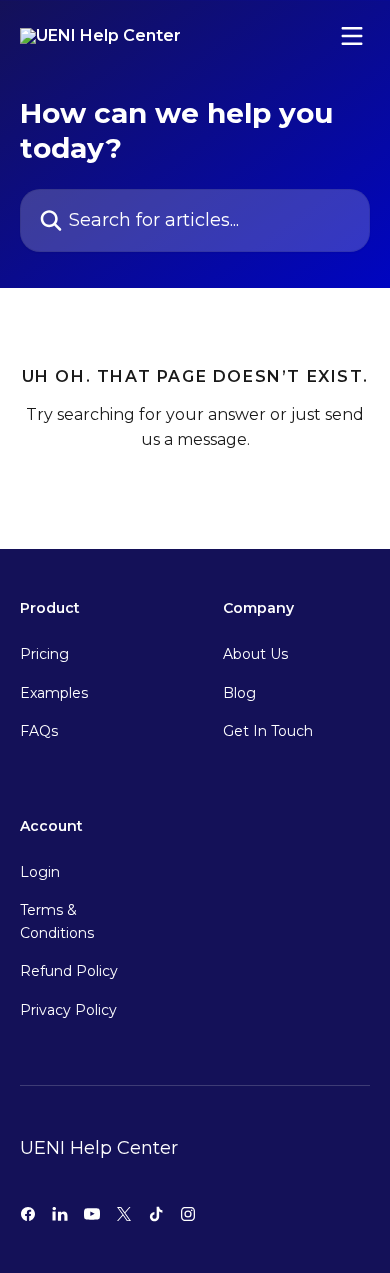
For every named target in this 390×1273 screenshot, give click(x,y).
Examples (54, 693)
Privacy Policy (68, 1010)
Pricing (44, 654)
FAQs (39, 731)
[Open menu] (352, 36)
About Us (255, 654)
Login (40, 872)
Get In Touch (268, 731)
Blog (239, 693)
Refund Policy (69, 971)
